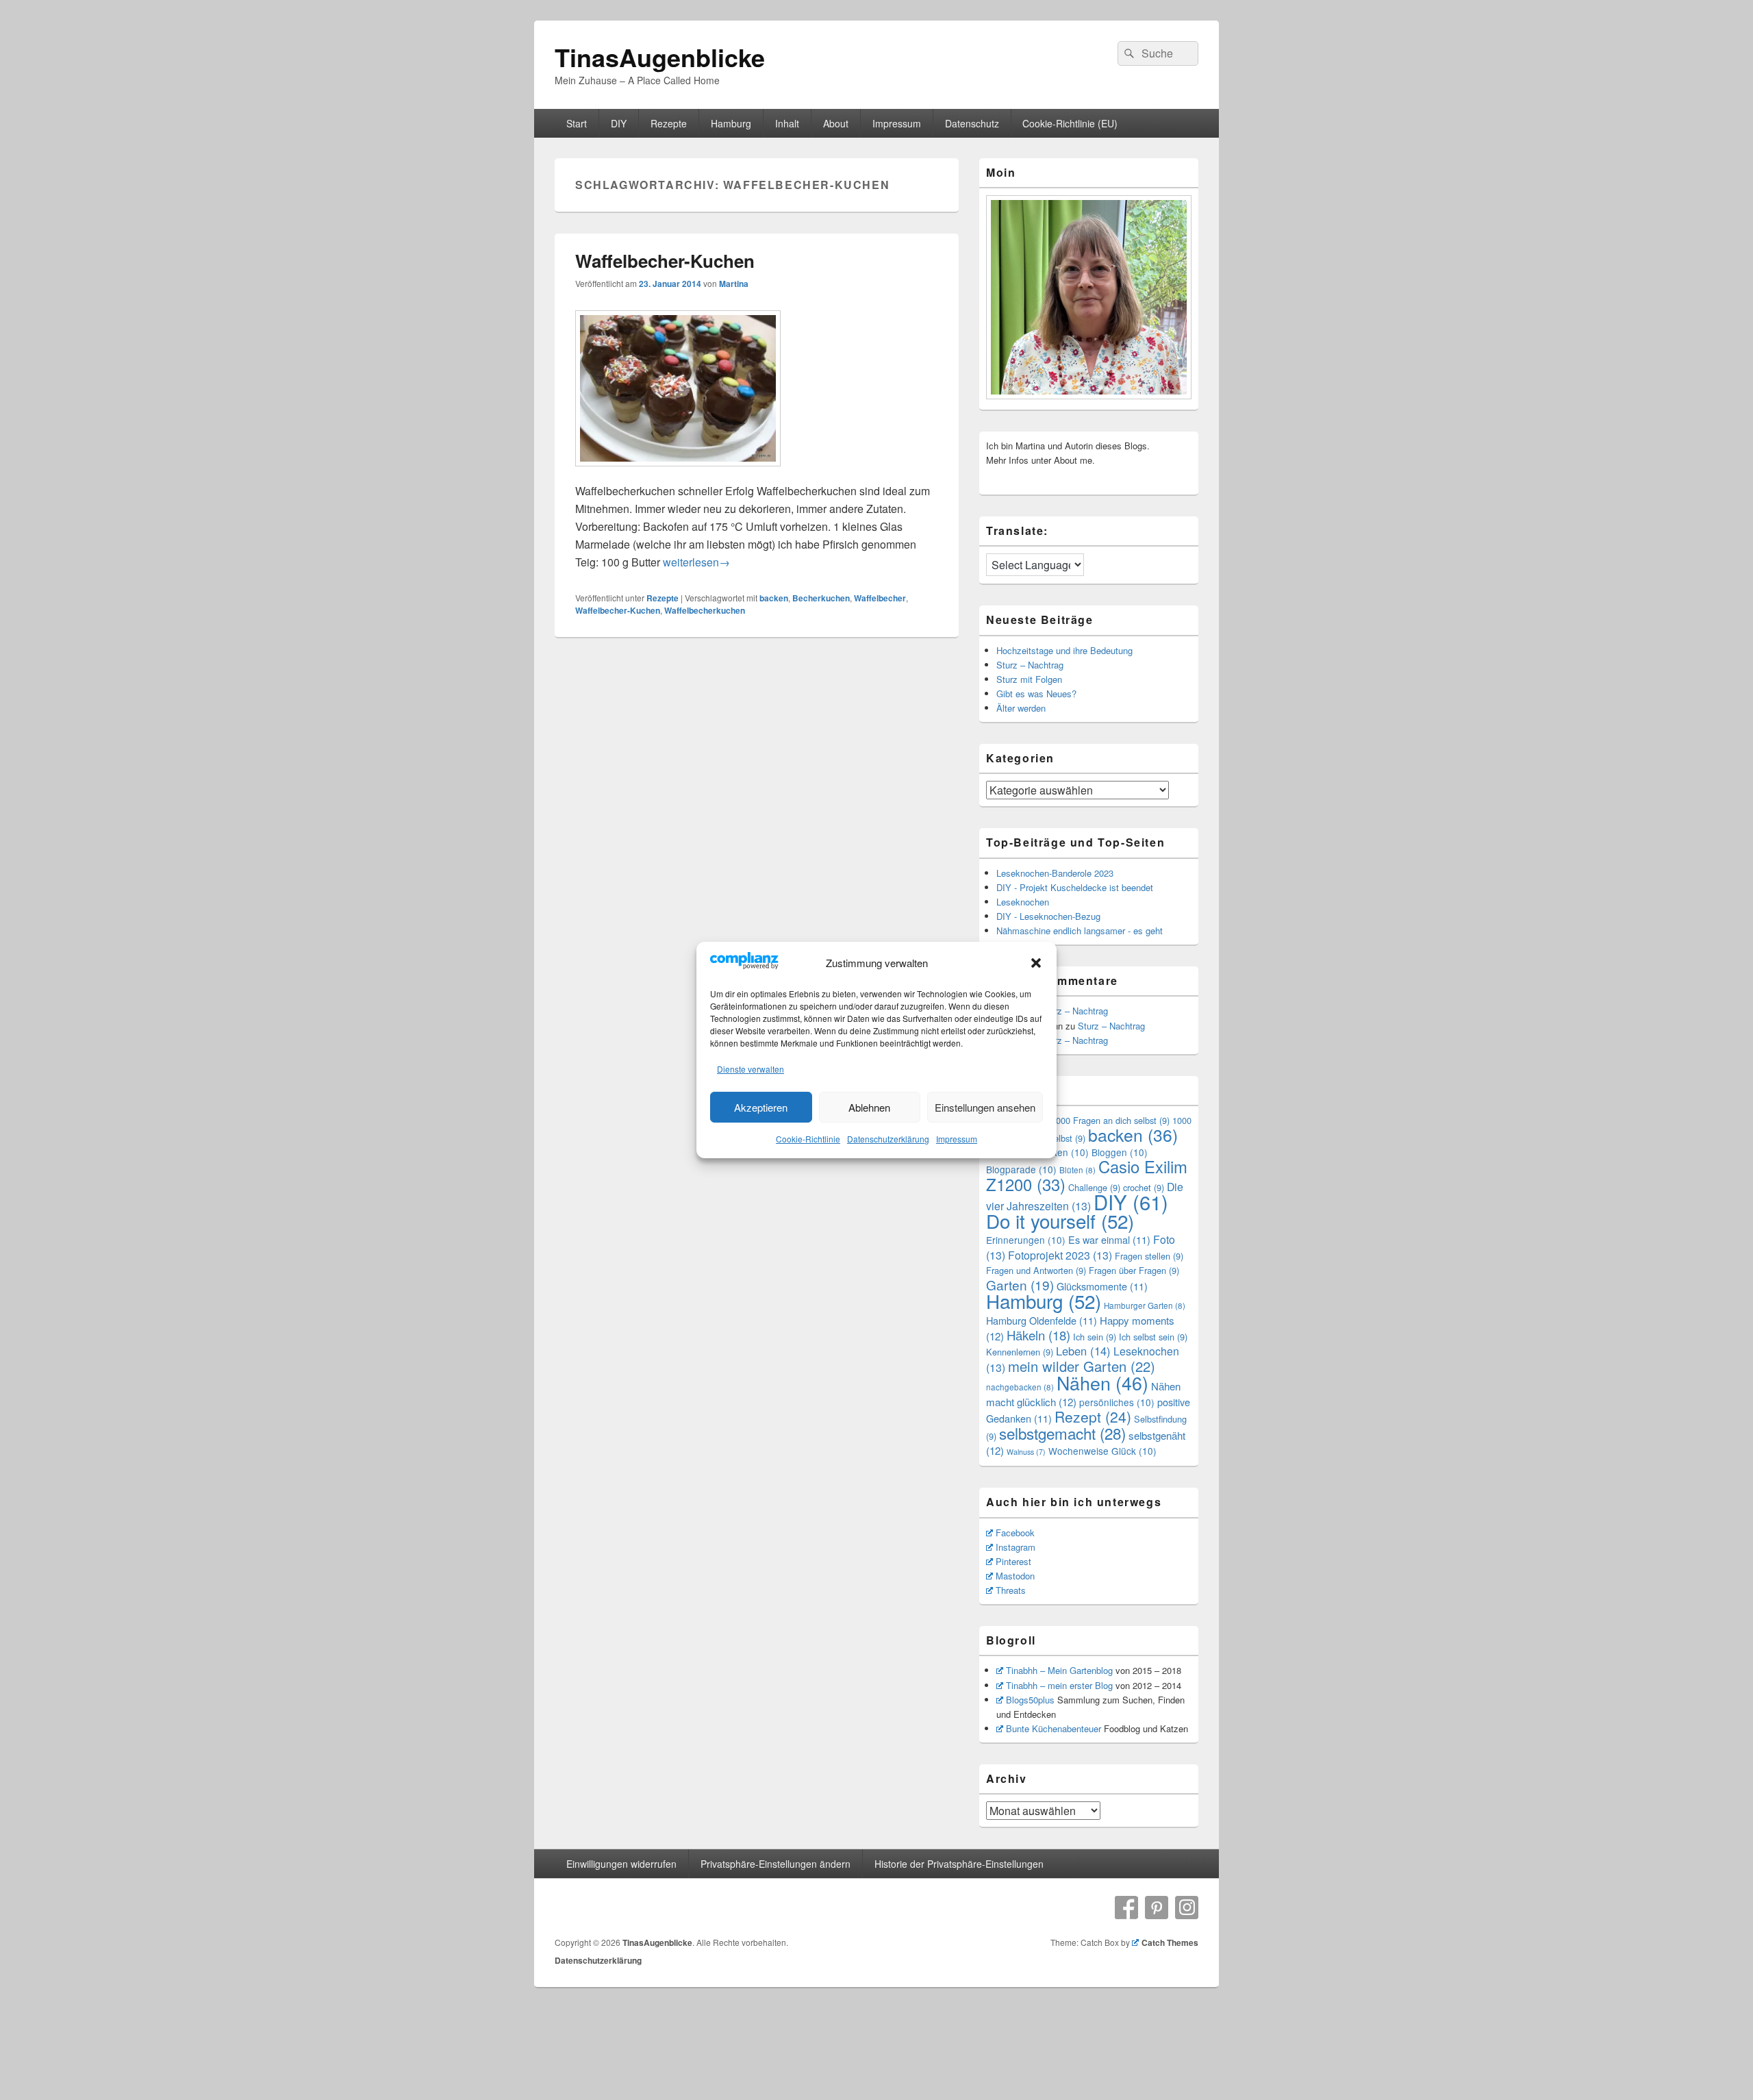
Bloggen (1120, 1152)
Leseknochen (1023, 902)
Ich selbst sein (1153, 1337)
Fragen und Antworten (1036, 1270)
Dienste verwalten (751, 1069)
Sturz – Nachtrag (1030, 665)
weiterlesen (696, 562)
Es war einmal (1109, 1239)
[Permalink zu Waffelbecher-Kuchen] (678, 473)
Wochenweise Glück (1102, 1451)
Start (577, 123)
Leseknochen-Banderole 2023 (1055, 873)
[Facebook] (1126, 1908)
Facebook (1015, 1533)
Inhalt (787, 123)
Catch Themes (1170, 1942)
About (836, 123)
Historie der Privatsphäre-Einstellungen (959, 1864)
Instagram (1016, 1547)
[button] (1036, 963)
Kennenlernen (1020, 1352)
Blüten (1077, 1170)
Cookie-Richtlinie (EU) (1070, 123)
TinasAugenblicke (660, 57)
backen (774, 598)
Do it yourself (1060, 1221)
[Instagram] (1187, 1908)
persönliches (1117, 1402)
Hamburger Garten (1145, 1305)
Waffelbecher (880, 598)
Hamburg (731, 123)
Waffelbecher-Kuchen (665, 261)
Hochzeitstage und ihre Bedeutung (1064, 650)
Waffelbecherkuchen (705, 610)
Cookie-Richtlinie (808, 1139)
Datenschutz (972, 123)
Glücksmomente (1102, 1286)
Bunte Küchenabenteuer (1054, 1728)
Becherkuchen (821, 598)
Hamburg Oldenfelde (1042, 1320)
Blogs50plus (1030, 1700)
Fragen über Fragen (1134, 1270)
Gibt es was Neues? (1036, 693)
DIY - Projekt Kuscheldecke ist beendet (1075, 887)
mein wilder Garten (1082, 1366)
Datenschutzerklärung (888, 1139)
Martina (734, 284)
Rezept (1093, 1416)
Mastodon (1015, 1576)
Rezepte (669, 123)
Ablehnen (869, 1107)
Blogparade (1021, 1169)
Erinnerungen (1026, 1240)
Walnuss (1026, 1452)
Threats (1011, 1590)
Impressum (957, 1139)
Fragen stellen (1149, 1256)
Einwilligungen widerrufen (621, 1864)
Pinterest (1013, 1561)
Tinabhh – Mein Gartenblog (1059, 1670)
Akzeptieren (761, 1107)
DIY (619, 123)
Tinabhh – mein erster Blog (1059, 1685)
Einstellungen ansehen (985, 1107)
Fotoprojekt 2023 (1060, 1255)
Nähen (1102, 1383)
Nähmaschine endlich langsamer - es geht (1080, 930)
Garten (1020, 1285)
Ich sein (1095, 1337)
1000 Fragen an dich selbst (1110, 1120)
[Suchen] (1128, 53)
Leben (1083, 1351)
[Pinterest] (1157, 1908)
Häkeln (1038, 1335)
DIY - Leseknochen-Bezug (1048, 916)
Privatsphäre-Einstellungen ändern (775, 1864)
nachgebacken (1020, 1387)
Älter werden (1021, 708)
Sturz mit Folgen (1029, 679)
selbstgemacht (1062, 1433)
